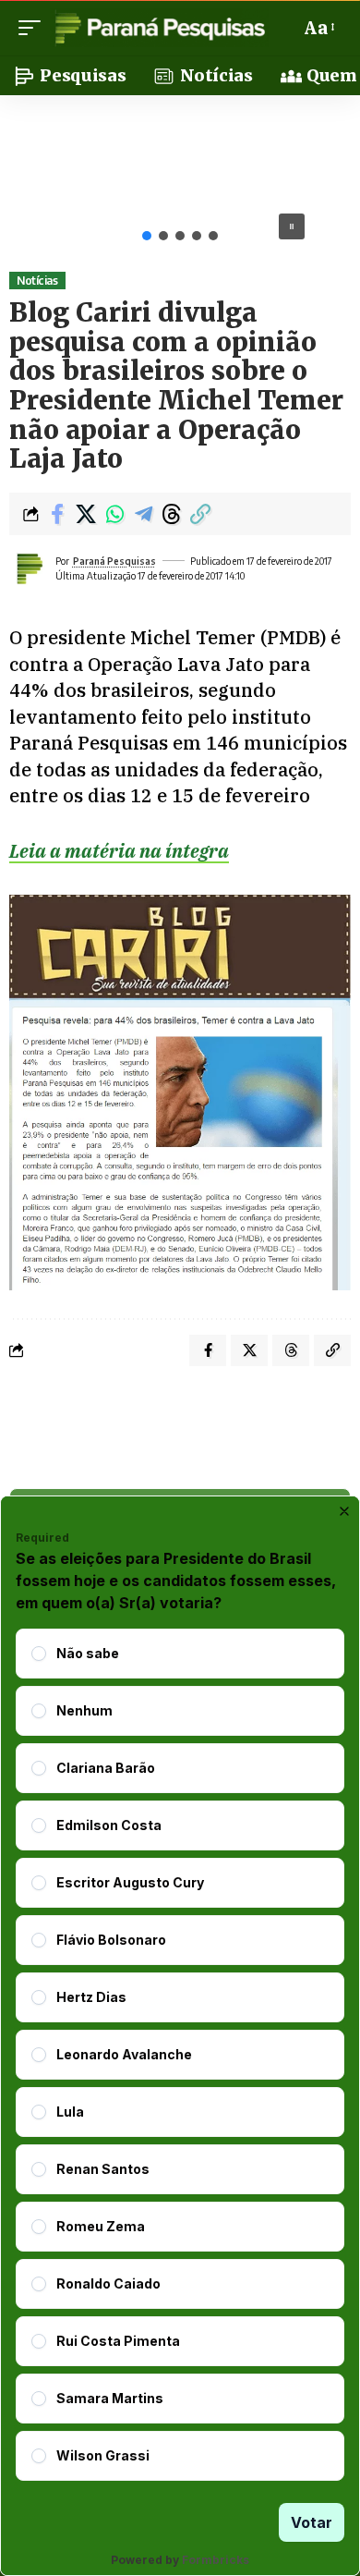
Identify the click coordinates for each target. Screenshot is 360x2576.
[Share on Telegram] (143, 514)
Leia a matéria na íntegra (119, 851)
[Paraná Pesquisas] (159, 28)
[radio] (39, 1654)
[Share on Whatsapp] (114, 514)
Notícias (37, 281)
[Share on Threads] (172, 514)
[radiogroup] (180, 2055)
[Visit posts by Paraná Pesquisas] (29, 568)
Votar (312, 2522)
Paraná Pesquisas (114, 561)
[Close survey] (344, 1511)
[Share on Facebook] (57, 514)
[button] (34, 28)
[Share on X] (86, 514)
